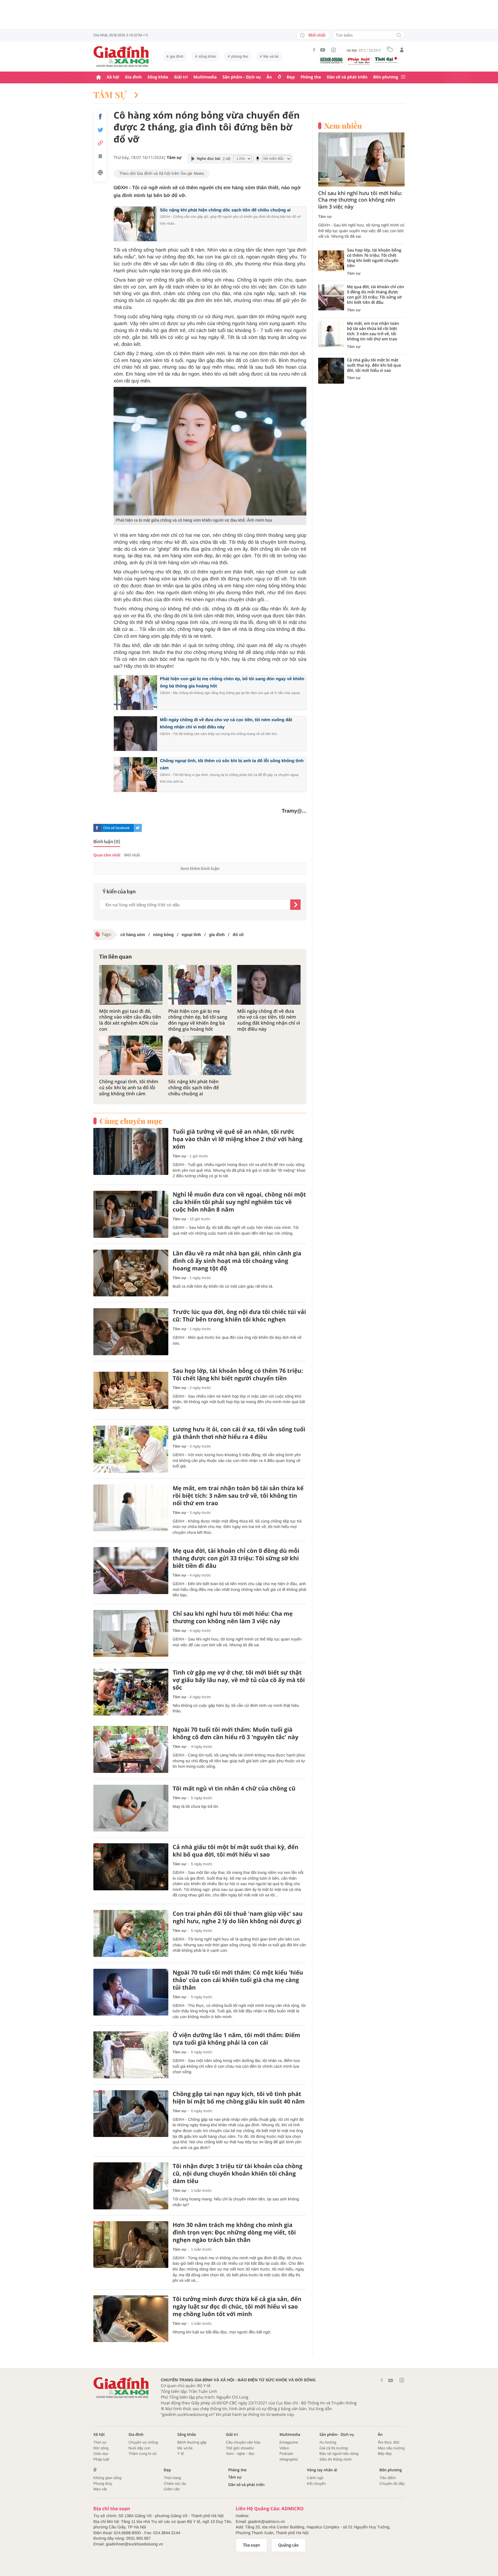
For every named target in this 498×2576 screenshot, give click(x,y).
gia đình (177, 56)
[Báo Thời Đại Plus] (386, 60)
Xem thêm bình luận (200, 869)
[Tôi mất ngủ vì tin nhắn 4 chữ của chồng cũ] (131, 1808)
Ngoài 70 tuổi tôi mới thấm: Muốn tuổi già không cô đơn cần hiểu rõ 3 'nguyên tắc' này (235, 1733)
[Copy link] (100, 143)
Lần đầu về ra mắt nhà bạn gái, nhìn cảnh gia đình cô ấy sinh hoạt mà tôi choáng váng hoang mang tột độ (237, 1261)
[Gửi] (295, 905)
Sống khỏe (158, 77)
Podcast (286, 2454)
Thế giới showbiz (240, 2448)
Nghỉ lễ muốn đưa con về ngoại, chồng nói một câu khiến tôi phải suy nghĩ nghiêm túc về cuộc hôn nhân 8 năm (239, 1202)
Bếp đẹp (385, 2454)
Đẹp (291, 77)
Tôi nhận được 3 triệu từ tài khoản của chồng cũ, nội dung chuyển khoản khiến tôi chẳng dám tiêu (237, 2174)
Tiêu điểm (388, 2478)
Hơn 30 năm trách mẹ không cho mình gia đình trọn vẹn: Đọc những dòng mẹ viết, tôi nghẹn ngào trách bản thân (234, 2232)
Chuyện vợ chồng (143, 2442)
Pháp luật (101, 2459)
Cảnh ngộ (315, 2478)
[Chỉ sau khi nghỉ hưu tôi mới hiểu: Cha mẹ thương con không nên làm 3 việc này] (131, 1633)
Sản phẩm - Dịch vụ (242, 77)
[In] (100, 173)
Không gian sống (107, 2478)
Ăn (269, 77)
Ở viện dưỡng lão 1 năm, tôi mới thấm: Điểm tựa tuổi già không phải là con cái (236, 2039)
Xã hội (113, 77)
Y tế (181, 2454)
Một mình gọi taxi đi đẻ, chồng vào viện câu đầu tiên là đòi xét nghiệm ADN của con (130, 1020)
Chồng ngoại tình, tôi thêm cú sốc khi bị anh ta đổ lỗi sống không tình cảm (129, 1088)
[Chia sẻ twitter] (100, 130)
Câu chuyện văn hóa (243, 2442)
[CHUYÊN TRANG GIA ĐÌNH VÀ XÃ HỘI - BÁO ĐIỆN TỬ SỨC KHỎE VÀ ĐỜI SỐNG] (121, 57)
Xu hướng (328, 2442)
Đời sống (101, 2448)
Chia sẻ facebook (116, 828)
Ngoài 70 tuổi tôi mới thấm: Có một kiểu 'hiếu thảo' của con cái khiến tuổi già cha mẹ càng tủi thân (238, 1980)
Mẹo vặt (100, 2489)
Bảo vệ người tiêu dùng (339, 2454)
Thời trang (172, 2478)
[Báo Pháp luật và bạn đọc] (359, 61)
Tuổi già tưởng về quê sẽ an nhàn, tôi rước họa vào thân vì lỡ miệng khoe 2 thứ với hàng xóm (238, 1139)
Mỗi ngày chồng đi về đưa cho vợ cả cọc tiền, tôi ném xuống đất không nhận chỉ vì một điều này (269, 1020)
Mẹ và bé (271, 56)
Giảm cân (172, 2489)
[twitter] (138, 828)
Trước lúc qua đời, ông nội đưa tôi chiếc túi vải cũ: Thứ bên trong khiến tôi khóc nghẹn (239, 1316)
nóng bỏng (163, 935)
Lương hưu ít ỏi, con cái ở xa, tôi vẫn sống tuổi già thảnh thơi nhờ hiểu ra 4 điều (239, 1433)
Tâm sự (111, 95)
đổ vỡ (238, 935)
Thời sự (100, 2442)
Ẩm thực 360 (388, 2442)
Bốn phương (386, 77)
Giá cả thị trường (333, 2448)
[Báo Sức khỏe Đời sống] (331, 60)
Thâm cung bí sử (143, 2454)
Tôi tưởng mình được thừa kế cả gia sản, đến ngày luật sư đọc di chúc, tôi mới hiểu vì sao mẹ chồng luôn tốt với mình (237, 2307)
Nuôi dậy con (139, 2448)
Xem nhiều (343, 126)
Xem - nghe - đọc (240, 2454)
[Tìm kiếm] (399, 36)
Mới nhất (317, 35)
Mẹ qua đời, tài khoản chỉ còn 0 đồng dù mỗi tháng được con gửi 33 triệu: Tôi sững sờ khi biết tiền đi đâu (236, 1558)
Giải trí (181, 77)
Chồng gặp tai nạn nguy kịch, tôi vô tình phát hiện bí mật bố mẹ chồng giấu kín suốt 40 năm (239, 2098)
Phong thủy (103, 2484)
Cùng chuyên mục (131, 1121)
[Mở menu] (403, 77)
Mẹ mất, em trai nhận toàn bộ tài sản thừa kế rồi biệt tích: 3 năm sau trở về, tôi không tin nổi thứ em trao (238, 1496)
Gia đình (133, 77)
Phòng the (311, 77)
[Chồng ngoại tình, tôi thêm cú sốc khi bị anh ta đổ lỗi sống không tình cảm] (131, 1055)
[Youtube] (323, 50)
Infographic (289, 2459)
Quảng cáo (289, 2545)
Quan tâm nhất (107, 855)
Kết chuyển (316, 2484)
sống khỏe (207, 56)
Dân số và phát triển (347, 77)
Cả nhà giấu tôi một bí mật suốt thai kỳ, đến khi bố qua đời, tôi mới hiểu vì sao (235, 1851)
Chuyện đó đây (392, 2484)
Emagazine (289, 2442)
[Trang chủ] (99, 77)
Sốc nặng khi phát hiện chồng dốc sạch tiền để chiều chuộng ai (225, 210)
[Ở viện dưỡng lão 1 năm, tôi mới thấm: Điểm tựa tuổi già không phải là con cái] (131, 2055)
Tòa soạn (251, 2545)
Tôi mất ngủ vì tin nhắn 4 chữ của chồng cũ (234, 1788)
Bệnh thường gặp (192, 2442)
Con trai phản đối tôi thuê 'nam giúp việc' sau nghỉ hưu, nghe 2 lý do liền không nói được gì (238, 1917)
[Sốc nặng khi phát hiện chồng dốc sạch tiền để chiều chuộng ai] (200, 1055)
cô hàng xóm (133, 935)
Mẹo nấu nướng (391, 2448)
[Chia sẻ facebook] (100, 117)
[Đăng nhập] (402, 50)
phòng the (240, 56)
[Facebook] (314, 50)
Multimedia (205, 77)
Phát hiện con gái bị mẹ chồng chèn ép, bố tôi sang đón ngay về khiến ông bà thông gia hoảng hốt (198, 1020)
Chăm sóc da (175, 2484)
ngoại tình (191, 935)
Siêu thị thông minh (335, 2459)
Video (284, 2448)
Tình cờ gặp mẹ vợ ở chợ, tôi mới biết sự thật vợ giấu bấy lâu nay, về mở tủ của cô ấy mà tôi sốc (239, 1680)
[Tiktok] (333, 50)
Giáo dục (101, 2454)
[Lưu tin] (100, 157)
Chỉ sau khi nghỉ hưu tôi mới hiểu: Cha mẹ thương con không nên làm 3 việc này (233, 1617)
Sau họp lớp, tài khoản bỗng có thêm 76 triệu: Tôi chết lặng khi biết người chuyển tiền (238, 1375)
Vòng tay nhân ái (322, 2470)
